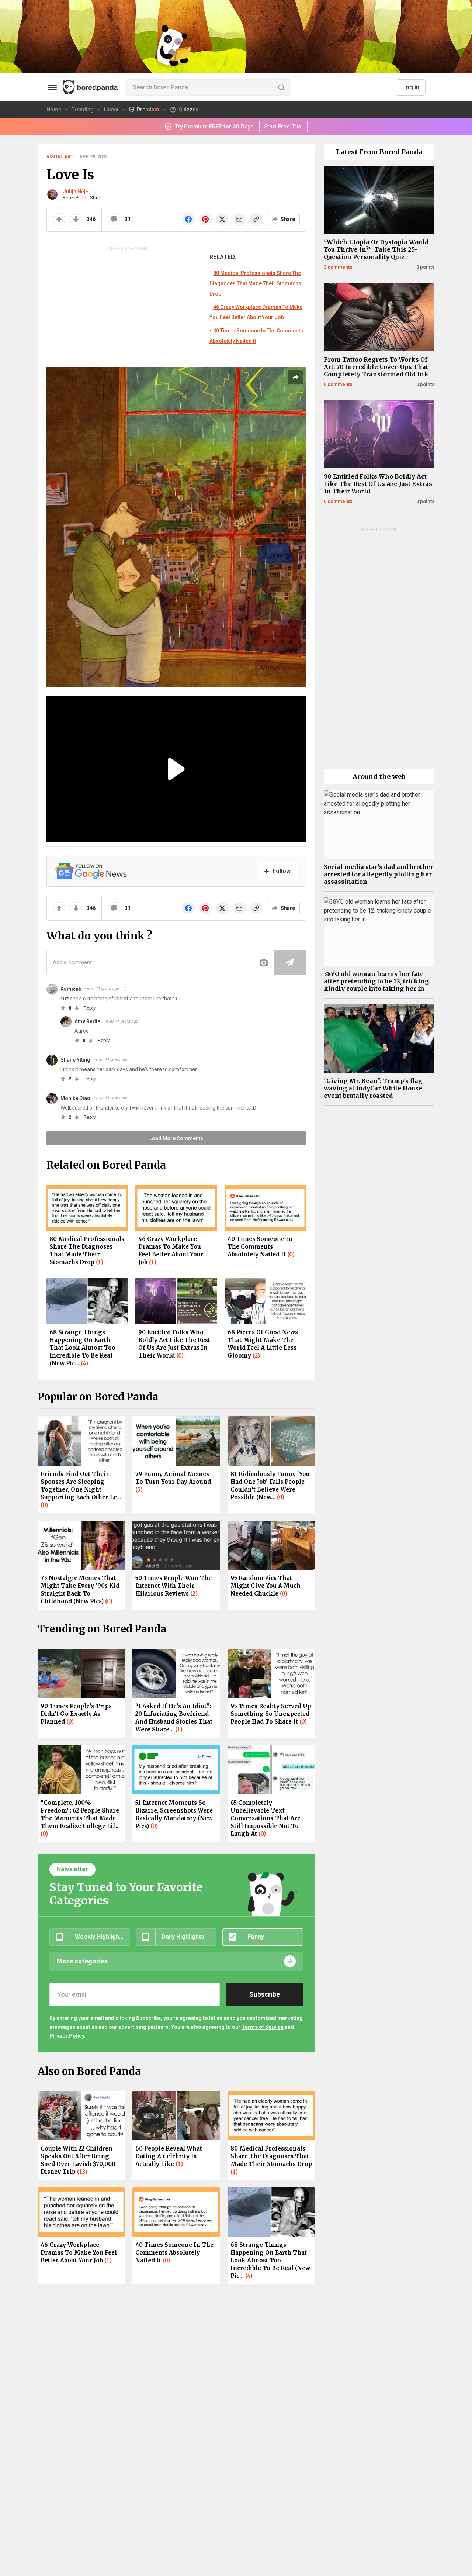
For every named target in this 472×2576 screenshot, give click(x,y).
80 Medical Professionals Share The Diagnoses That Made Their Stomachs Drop (255, 283)
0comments (338, 384)
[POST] (290, 962)
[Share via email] (239, 219)
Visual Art (60, 157)
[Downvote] (76, 219)
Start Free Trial (283, 127)
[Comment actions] (126, 989)
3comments (338, 267)
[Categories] (52, 87)
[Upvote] (59, 219)
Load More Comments (176, 1138)
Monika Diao (75, 1098)
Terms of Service (263, 2027)
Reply (90, 1008)
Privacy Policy (67, 2036)
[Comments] (114, 219)
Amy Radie (87, 1021)
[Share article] (296, 377)
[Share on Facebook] (188, 219)
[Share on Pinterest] (205, 219)
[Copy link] (256, 219)
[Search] (281, 87)
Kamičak (71, 989)
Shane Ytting (75, 1060)
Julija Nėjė (76, 192)
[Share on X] (222, 219)
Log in (411, 87)
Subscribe (265, 1994)
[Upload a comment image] (264, 962)
